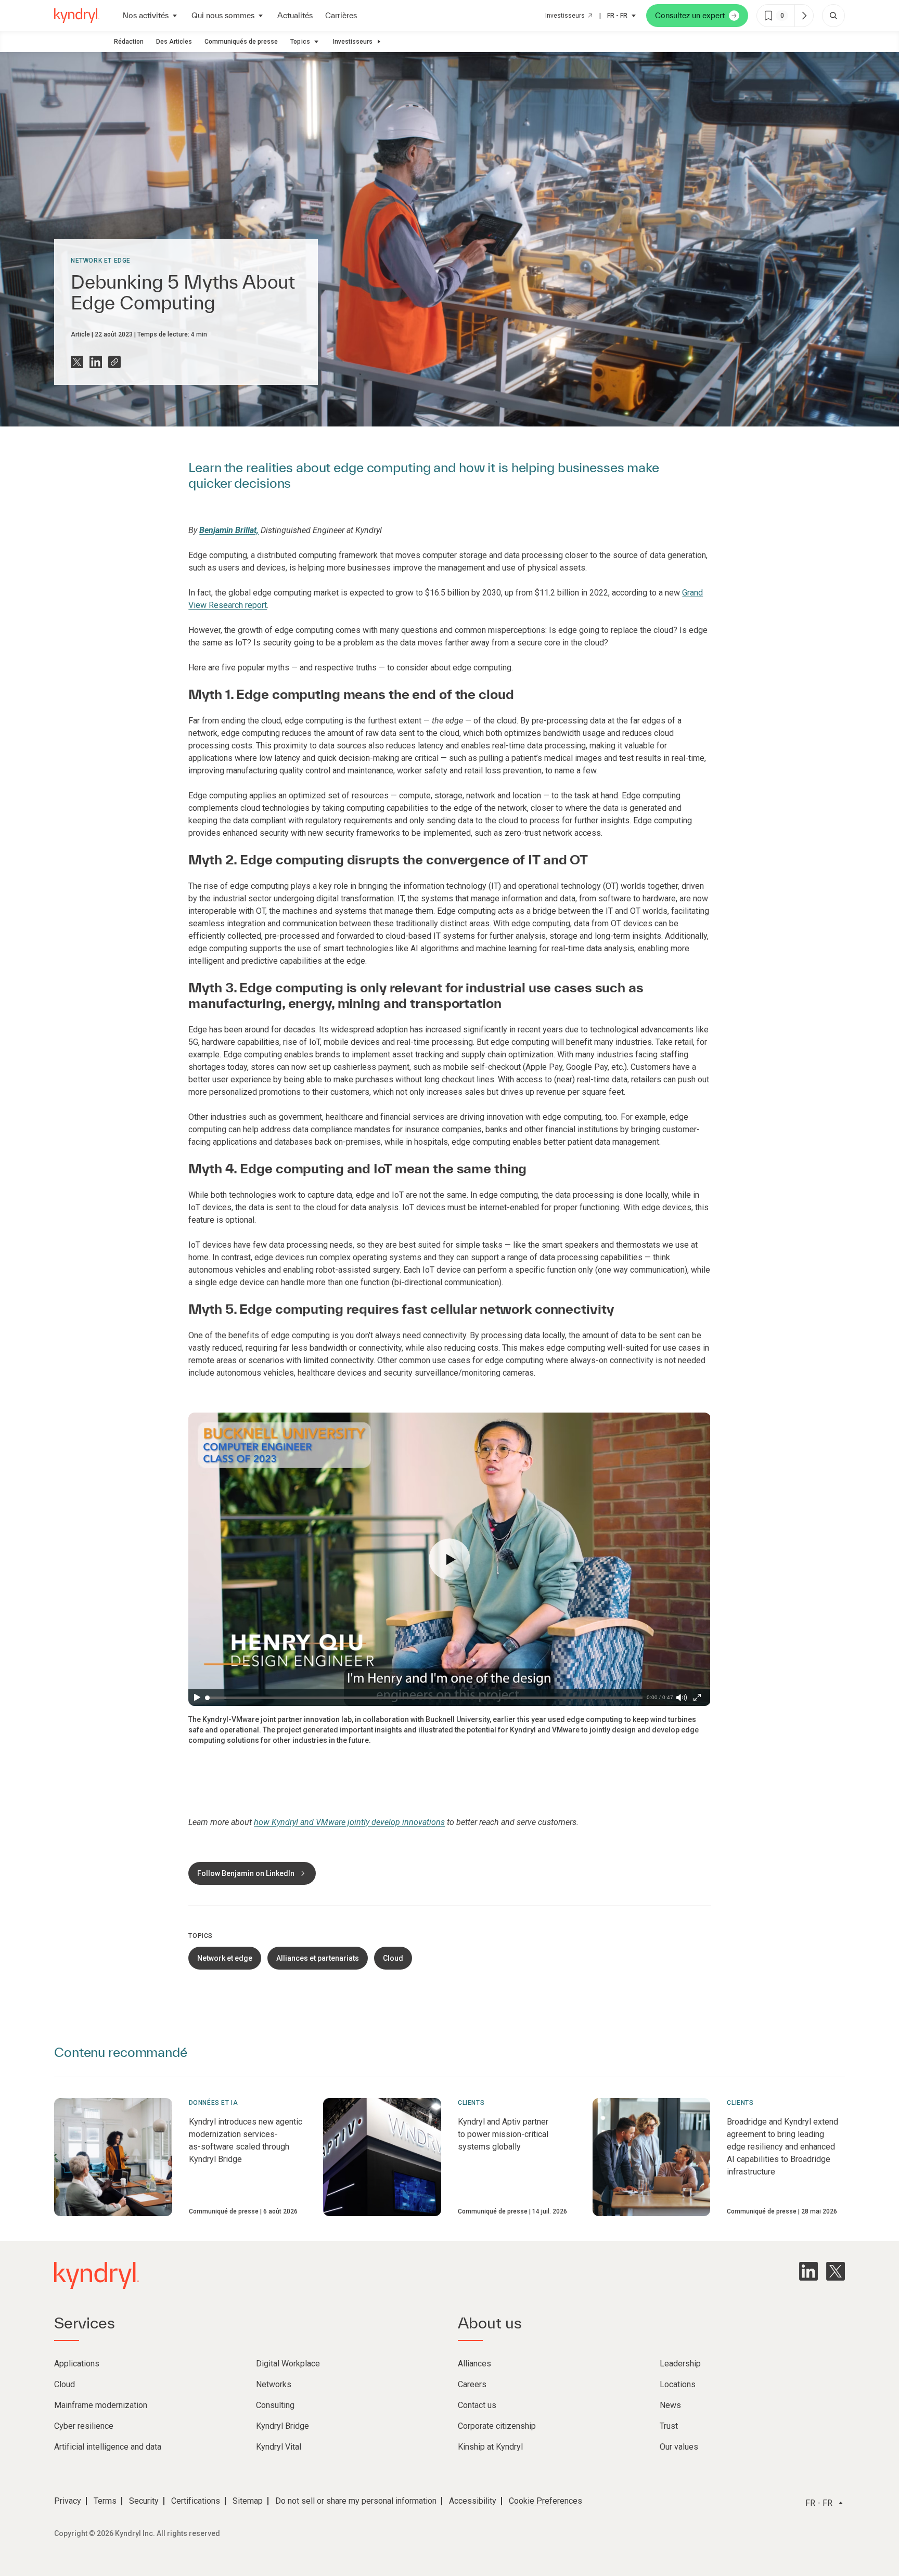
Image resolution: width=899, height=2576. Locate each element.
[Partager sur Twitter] (77, 362)
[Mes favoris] (804, 16)
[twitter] (836, 2271)
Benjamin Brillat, (229, 530)
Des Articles (174, 42)
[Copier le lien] (114, 362)
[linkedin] (808, 2271)
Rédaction (129, 42)
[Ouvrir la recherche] (833, 16)
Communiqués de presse (241, 42)
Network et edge (101, 261)
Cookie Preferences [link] (545, 2501)
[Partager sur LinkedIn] (96, 362)
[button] (449, 1559)
